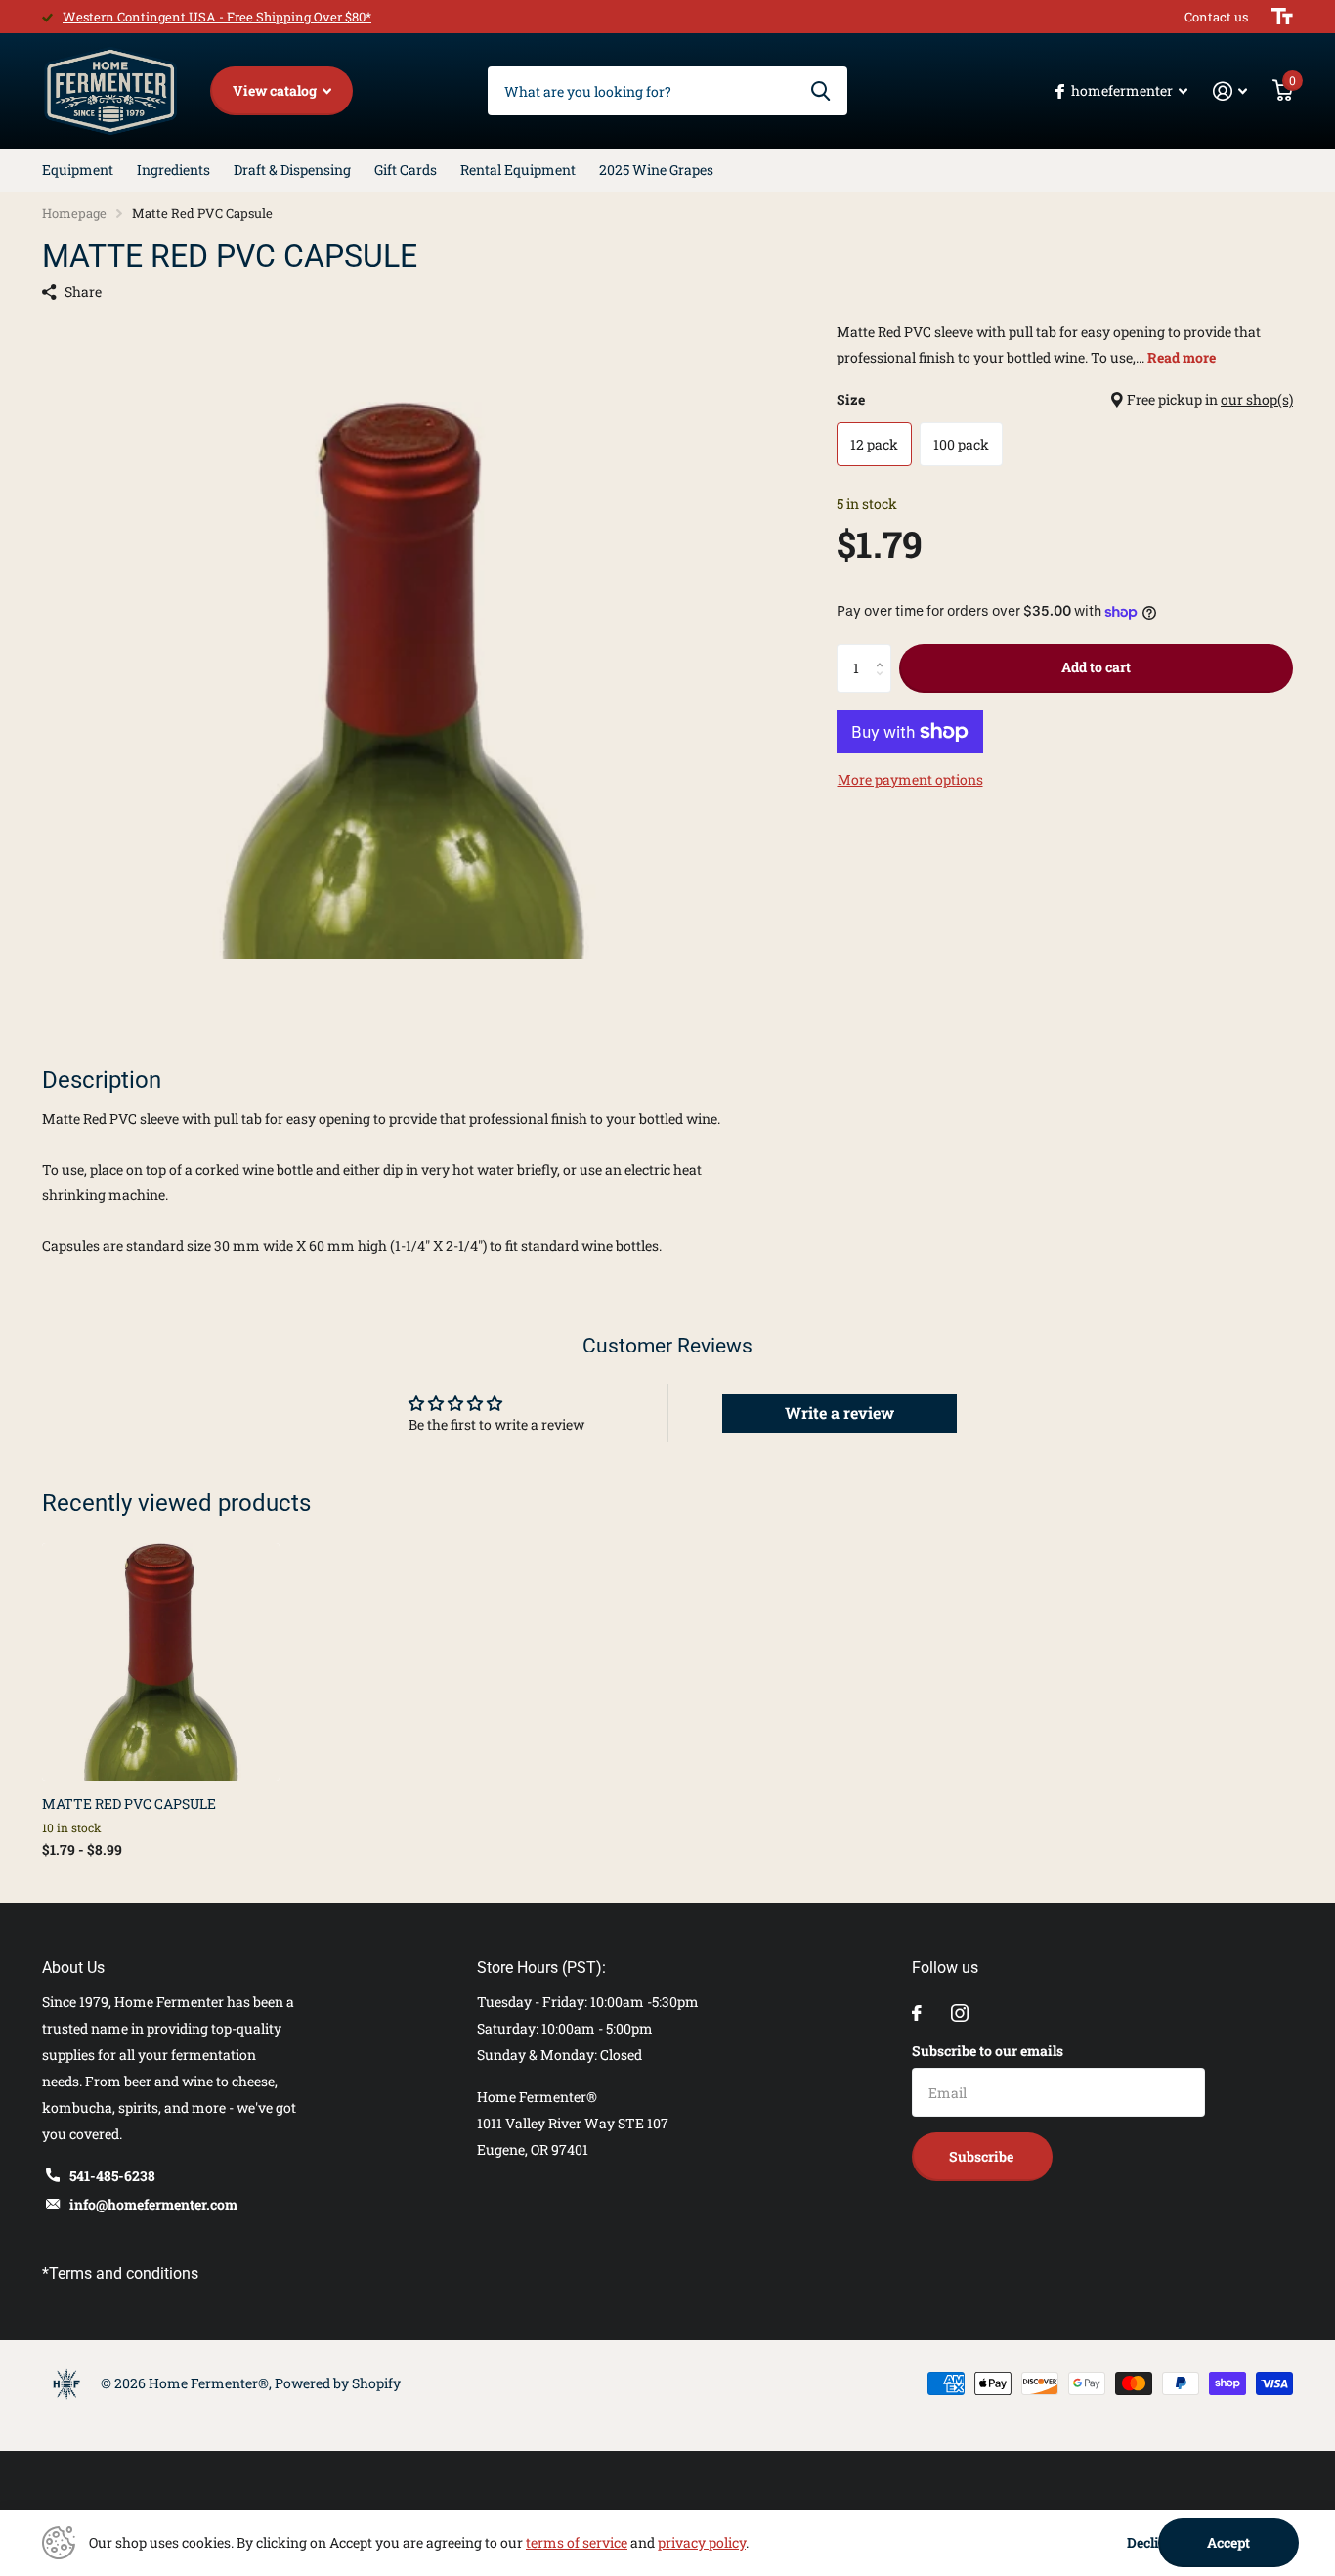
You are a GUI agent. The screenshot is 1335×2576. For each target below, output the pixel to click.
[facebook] (917, 2013)
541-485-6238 (112, 2176)
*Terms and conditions (120, 2274)
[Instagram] (960, 2013)
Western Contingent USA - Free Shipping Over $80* (217, 17)
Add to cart (1096, 667)
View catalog (276, 90)
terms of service (577, 2542)
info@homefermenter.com (153, 2204)
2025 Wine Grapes (656, 170)
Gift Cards (406, 170)
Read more (1182, 357)
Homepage (74, 213)
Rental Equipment (518, 170)
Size (1065, 399)
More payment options (910, 779)
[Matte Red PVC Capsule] (161, 1662)
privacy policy (702, 2542)
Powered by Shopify (338, 2383)
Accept (1228, 2542)
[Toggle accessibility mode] (1282, 17)
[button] (884, 651)
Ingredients (173, 170)
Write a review (840, 1413)
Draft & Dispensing (292, 170)
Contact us (1216, 17)
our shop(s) (1257, 399)
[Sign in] (1230, 91)
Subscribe (983, 2156)
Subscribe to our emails (988, 2051)
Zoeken (820, 91)
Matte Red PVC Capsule (129, 1803)
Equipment (78, 170)
